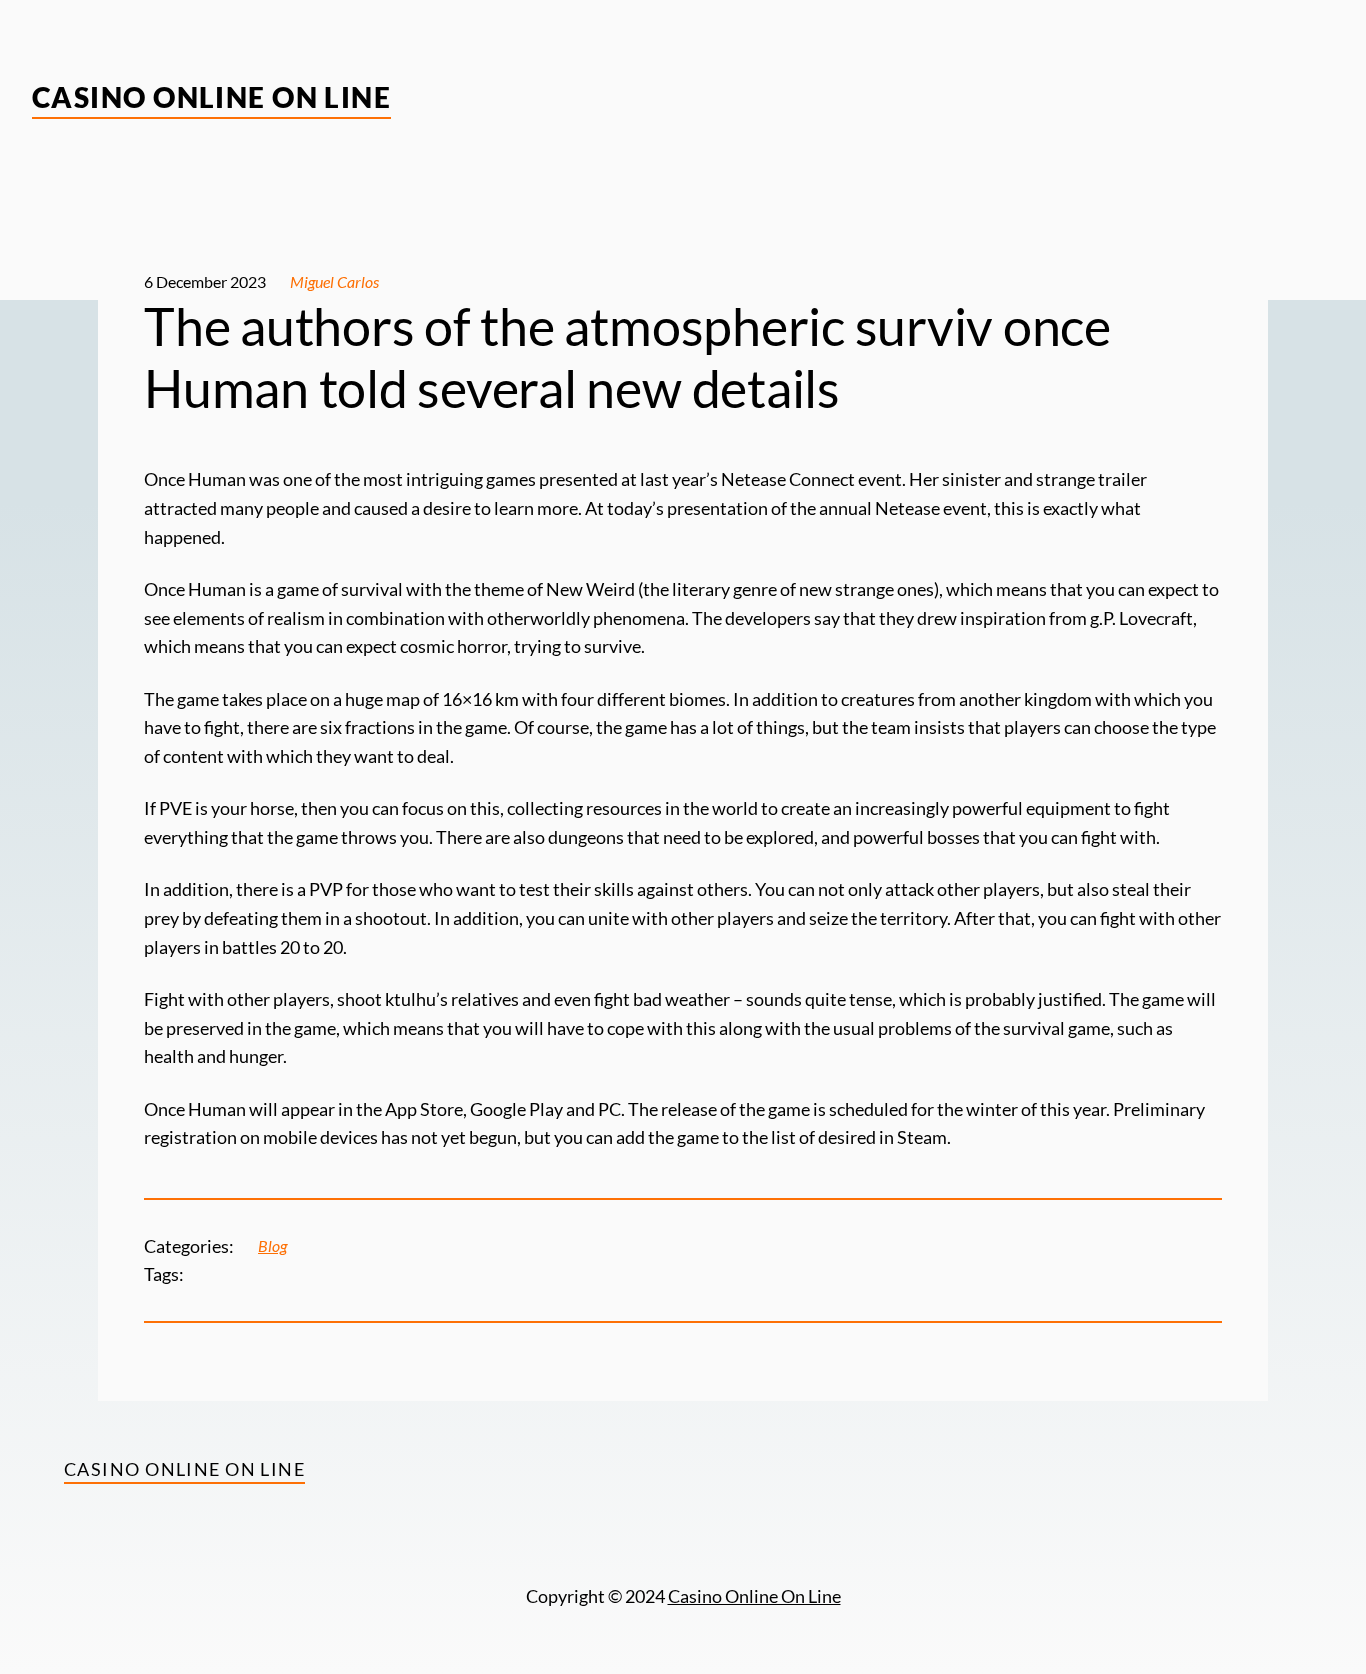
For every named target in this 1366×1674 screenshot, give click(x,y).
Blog (272, 1245)
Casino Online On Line (211, 97)
